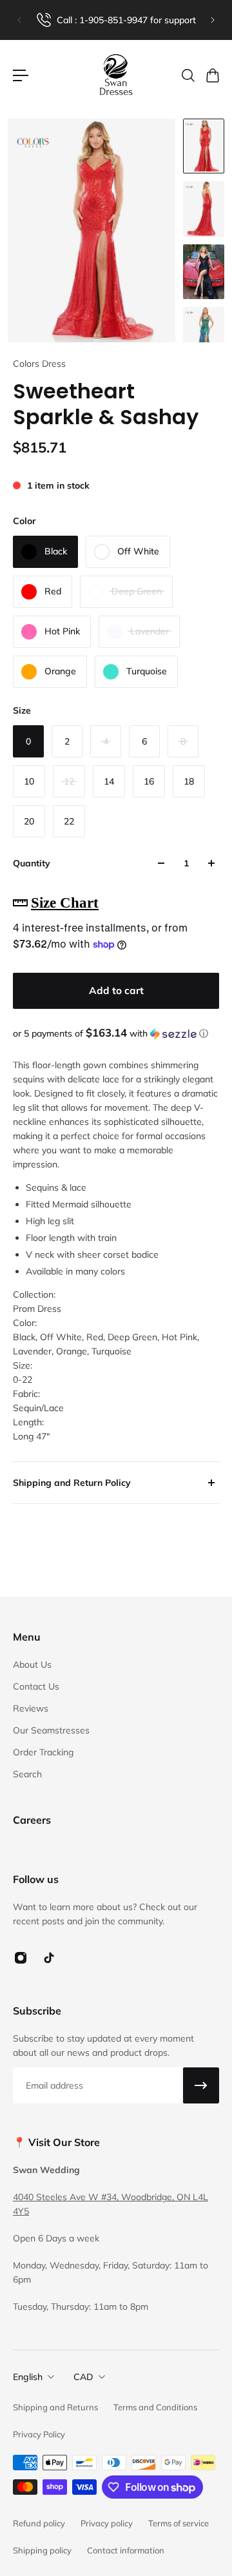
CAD (83, 2377)
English (28, 2377)
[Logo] (116, 75)
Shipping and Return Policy (72, 1483)
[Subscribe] (201, 2085)
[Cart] (212, 75)
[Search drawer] (188, 75)
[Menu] (21, 75)
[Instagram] (21, 1958)
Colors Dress (39, 364)
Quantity (32, 863)
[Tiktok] (49, 1958)
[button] (116, 1033)
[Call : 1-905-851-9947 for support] (116, 20)
